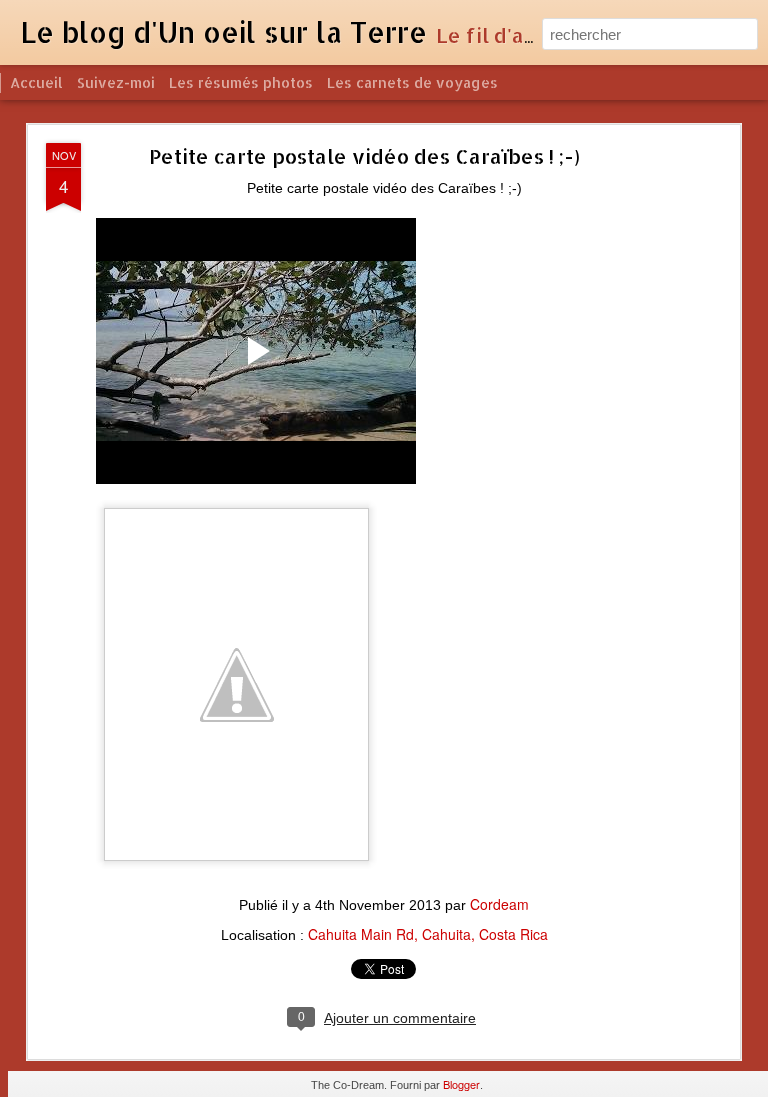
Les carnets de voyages (412, 82)
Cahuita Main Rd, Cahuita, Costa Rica (428, 934)
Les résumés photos (241, 82)
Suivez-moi (116, 82)
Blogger (461, 1084)
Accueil (36, 82)
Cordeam (499, 904)
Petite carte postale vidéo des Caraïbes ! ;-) (364, 156)
